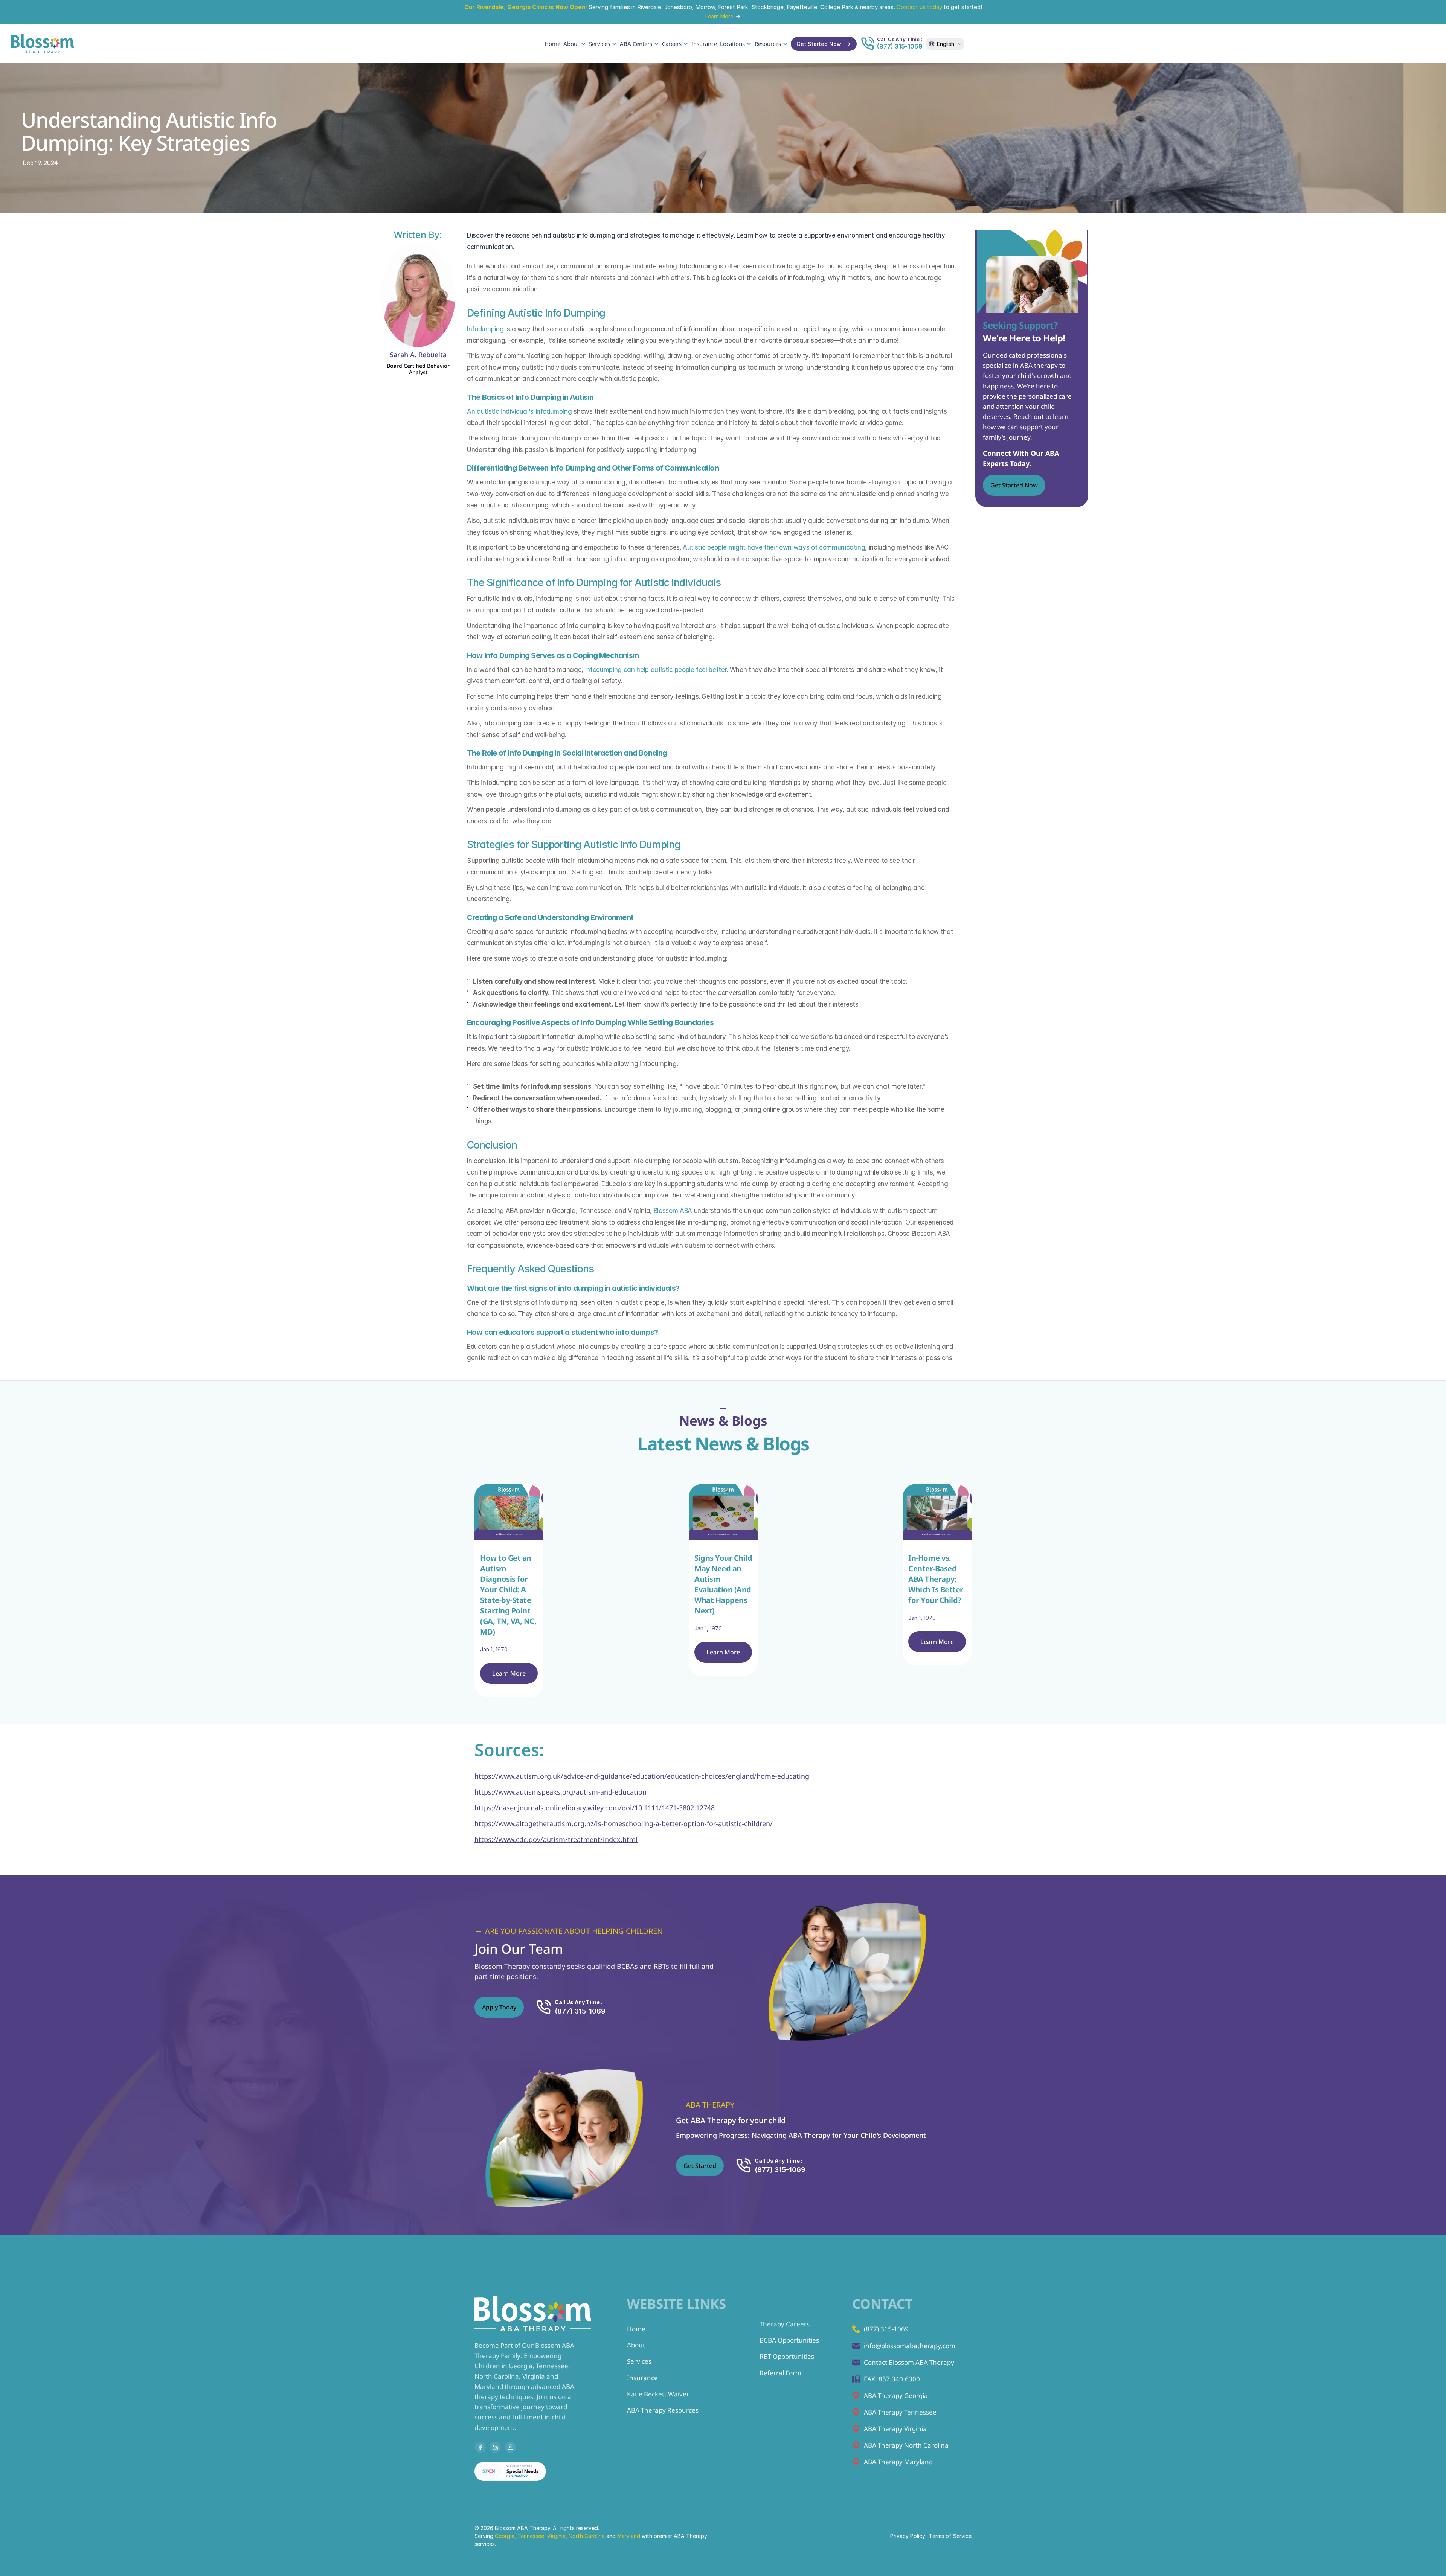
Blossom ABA (673, 1211)
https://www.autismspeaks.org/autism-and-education (561, 1792)
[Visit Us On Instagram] (510, 2447)
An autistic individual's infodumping (519, 411)
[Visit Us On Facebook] (480, 2447)
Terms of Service (950, 2536)
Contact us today (919, 7)
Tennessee (531, 2536)
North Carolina (587, 2536)
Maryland (629, 2536)
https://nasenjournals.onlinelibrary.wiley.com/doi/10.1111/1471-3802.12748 (595, 1808)
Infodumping (485, 329)
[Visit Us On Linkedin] (495, 2447)
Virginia (556, 2536)
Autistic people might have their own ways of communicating (774, 547)
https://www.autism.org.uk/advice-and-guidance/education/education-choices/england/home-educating (642, 1776)
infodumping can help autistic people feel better (656, 670)
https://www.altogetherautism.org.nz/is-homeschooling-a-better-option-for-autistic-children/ (624, 1823)
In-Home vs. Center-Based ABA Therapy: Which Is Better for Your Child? (937, 1579)
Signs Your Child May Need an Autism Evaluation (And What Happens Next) (724, 1584)
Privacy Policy (908, 2536)
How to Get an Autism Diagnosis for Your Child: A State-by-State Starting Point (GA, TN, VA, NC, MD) (509, 1595)
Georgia (505, 2536)
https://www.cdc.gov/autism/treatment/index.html (556, 1839)
